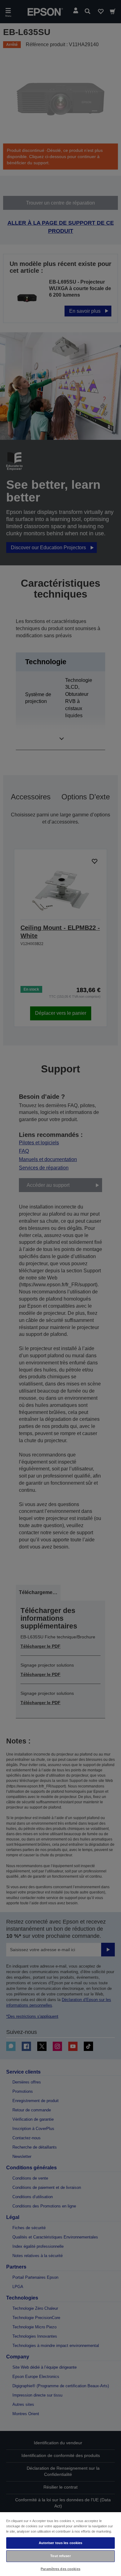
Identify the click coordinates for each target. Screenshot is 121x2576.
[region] (60, 2544)
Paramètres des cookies (60, 2569)
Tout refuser (60, 2556)
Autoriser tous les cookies (61, 2543)
